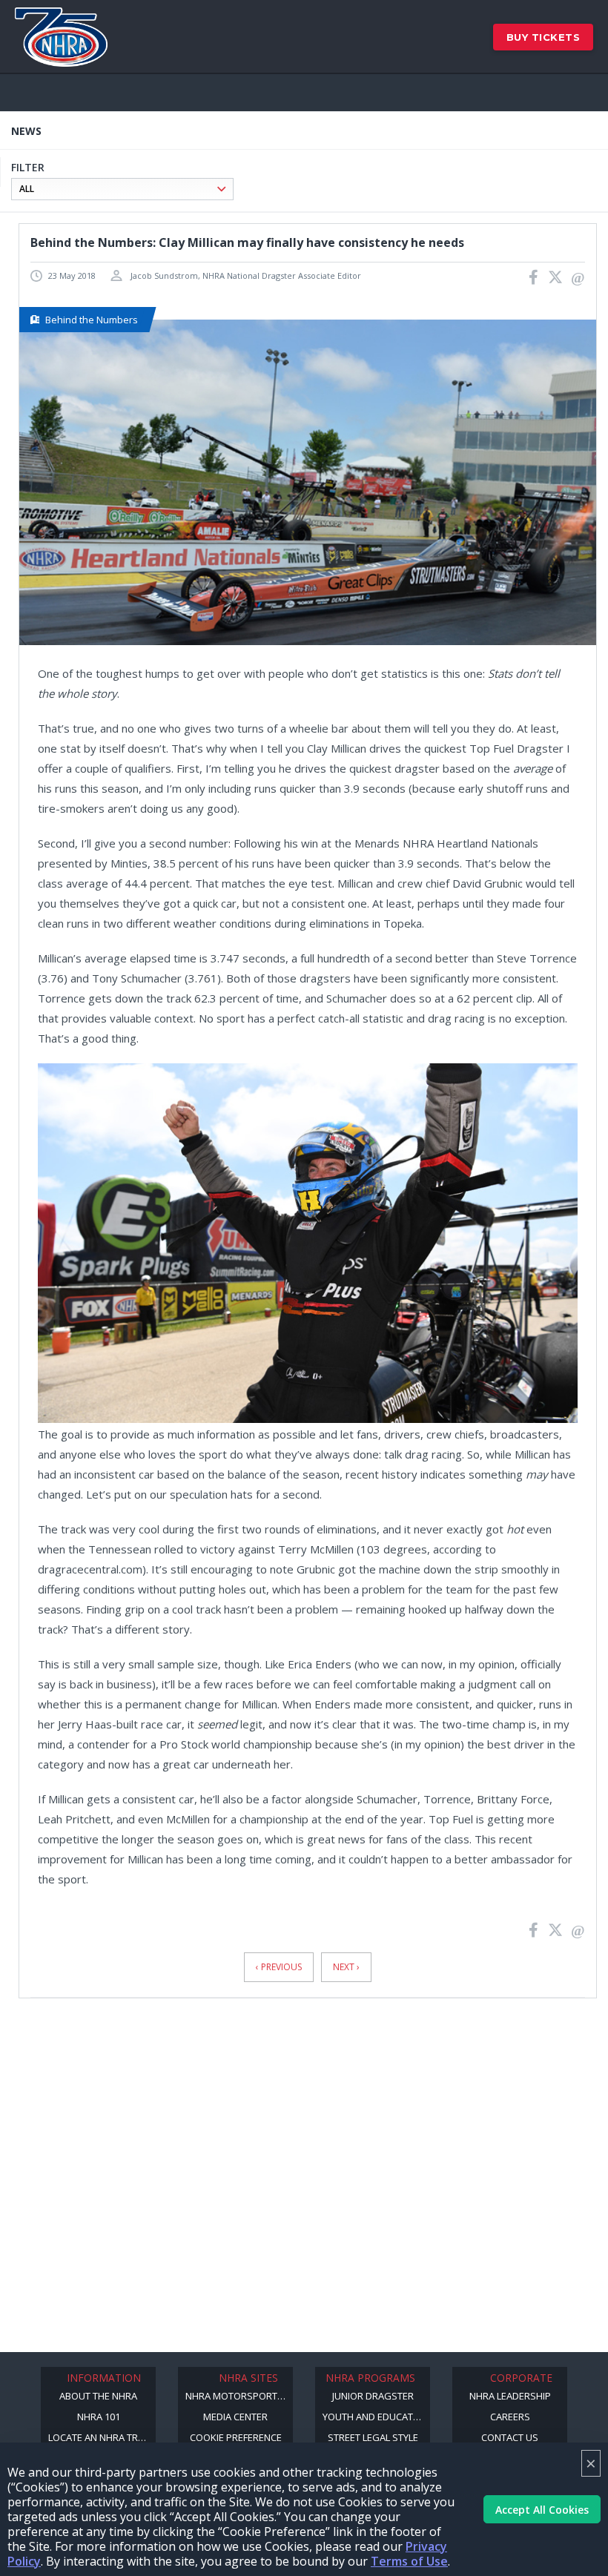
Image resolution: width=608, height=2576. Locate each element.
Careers (510, 2417)
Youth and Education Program (376, 2417)
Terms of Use (409, 2561)
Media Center (235, 2417)
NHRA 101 (99, 2417)
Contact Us (510, 2437)
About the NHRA (98, 2396)
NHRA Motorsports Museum (239, 2396)
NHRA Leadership (510, 2396)
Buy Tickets (543, 37)
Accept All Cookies (542, 2510)
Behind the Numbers (92, 320)
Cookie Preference (236, 2437)
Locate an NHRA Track (102, 2437)
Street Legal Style (373, 2437)
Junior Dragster (373, 2396)
